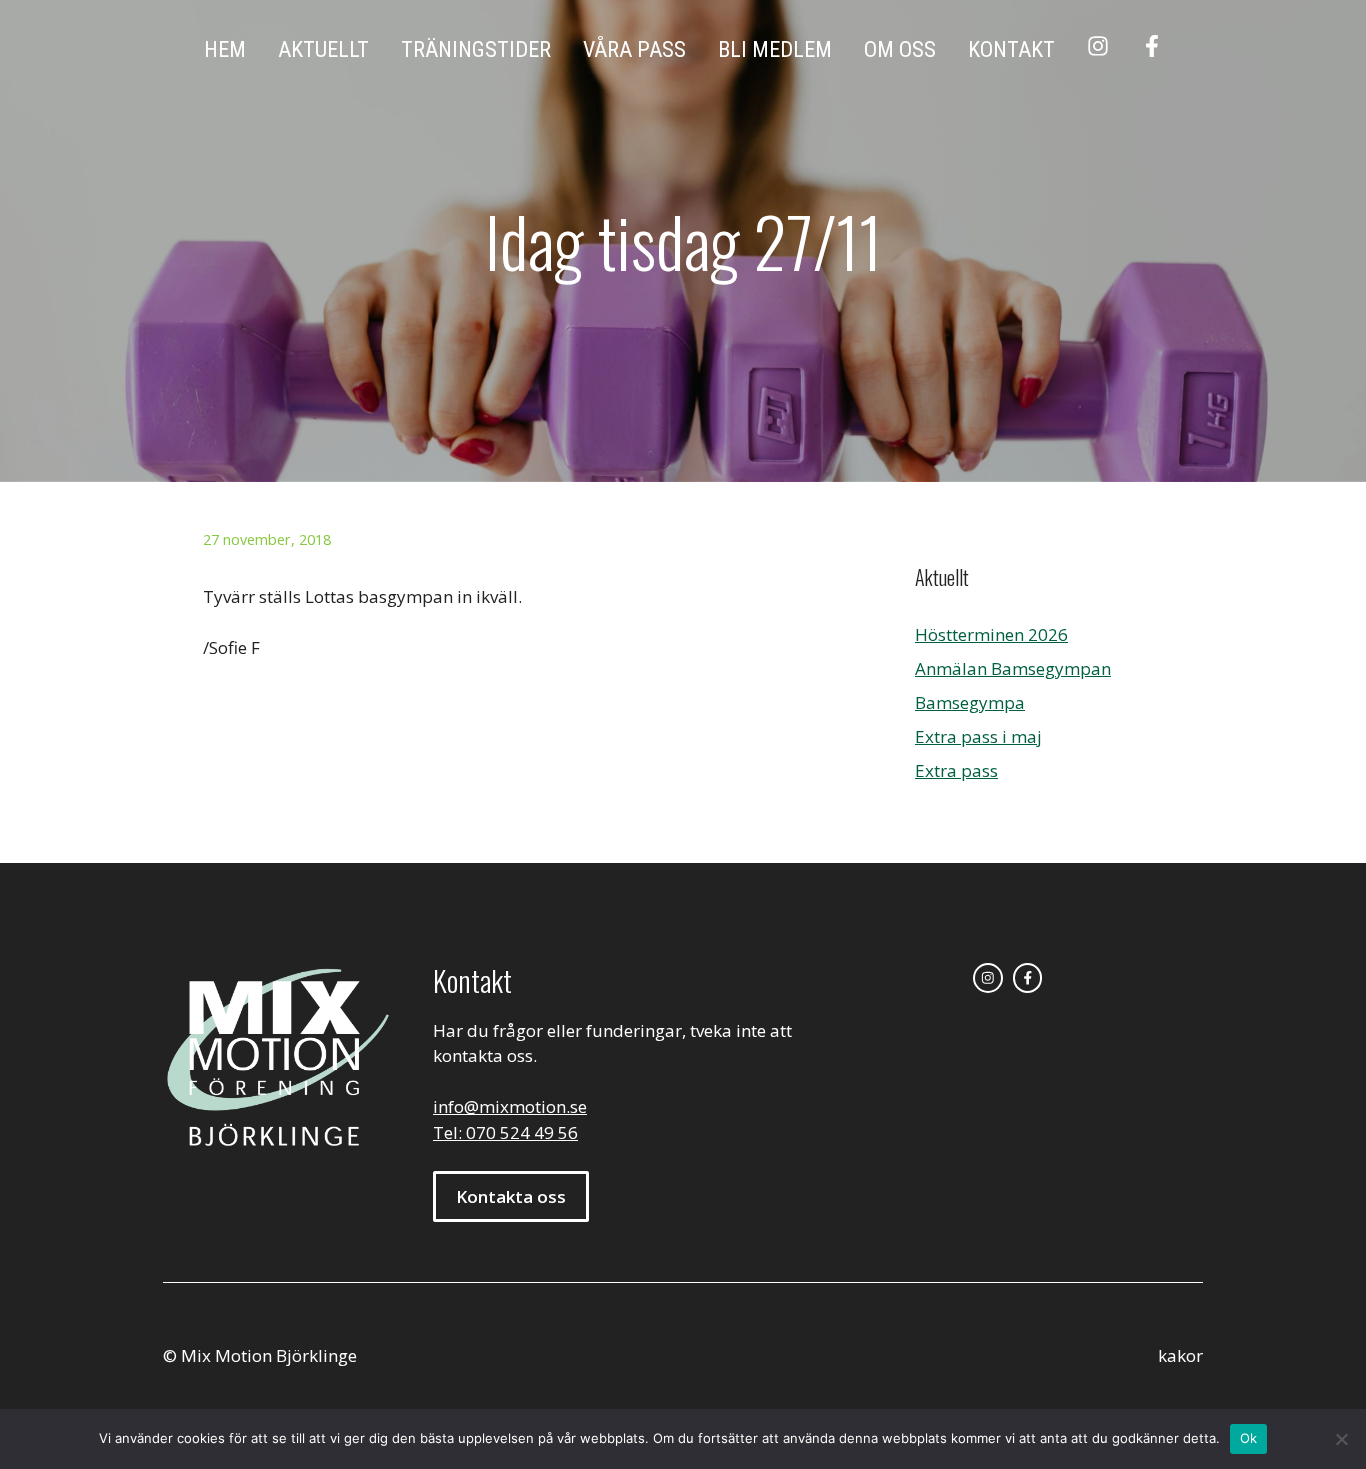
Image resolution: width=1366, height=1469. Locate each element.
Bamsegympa (970, 702)
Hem (225, 49)
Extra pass (956, 770)
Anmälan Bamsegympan (1013, 668)
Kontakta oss (511, 1196)
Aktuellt (323, 49)
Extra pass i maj (978, 736)
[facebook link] (1028, 978)
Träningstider (476, 49)
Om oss (900, 49)
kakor (1180, 1355)
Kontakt (1011, 49)
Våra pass (634, 49)
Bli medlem (775, 49)
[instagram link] (988, 978)
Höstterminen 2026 (991, 634)
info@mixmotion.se (510, 1106)
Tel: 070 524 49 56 (505, 1132)
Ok (1249, 1438)
